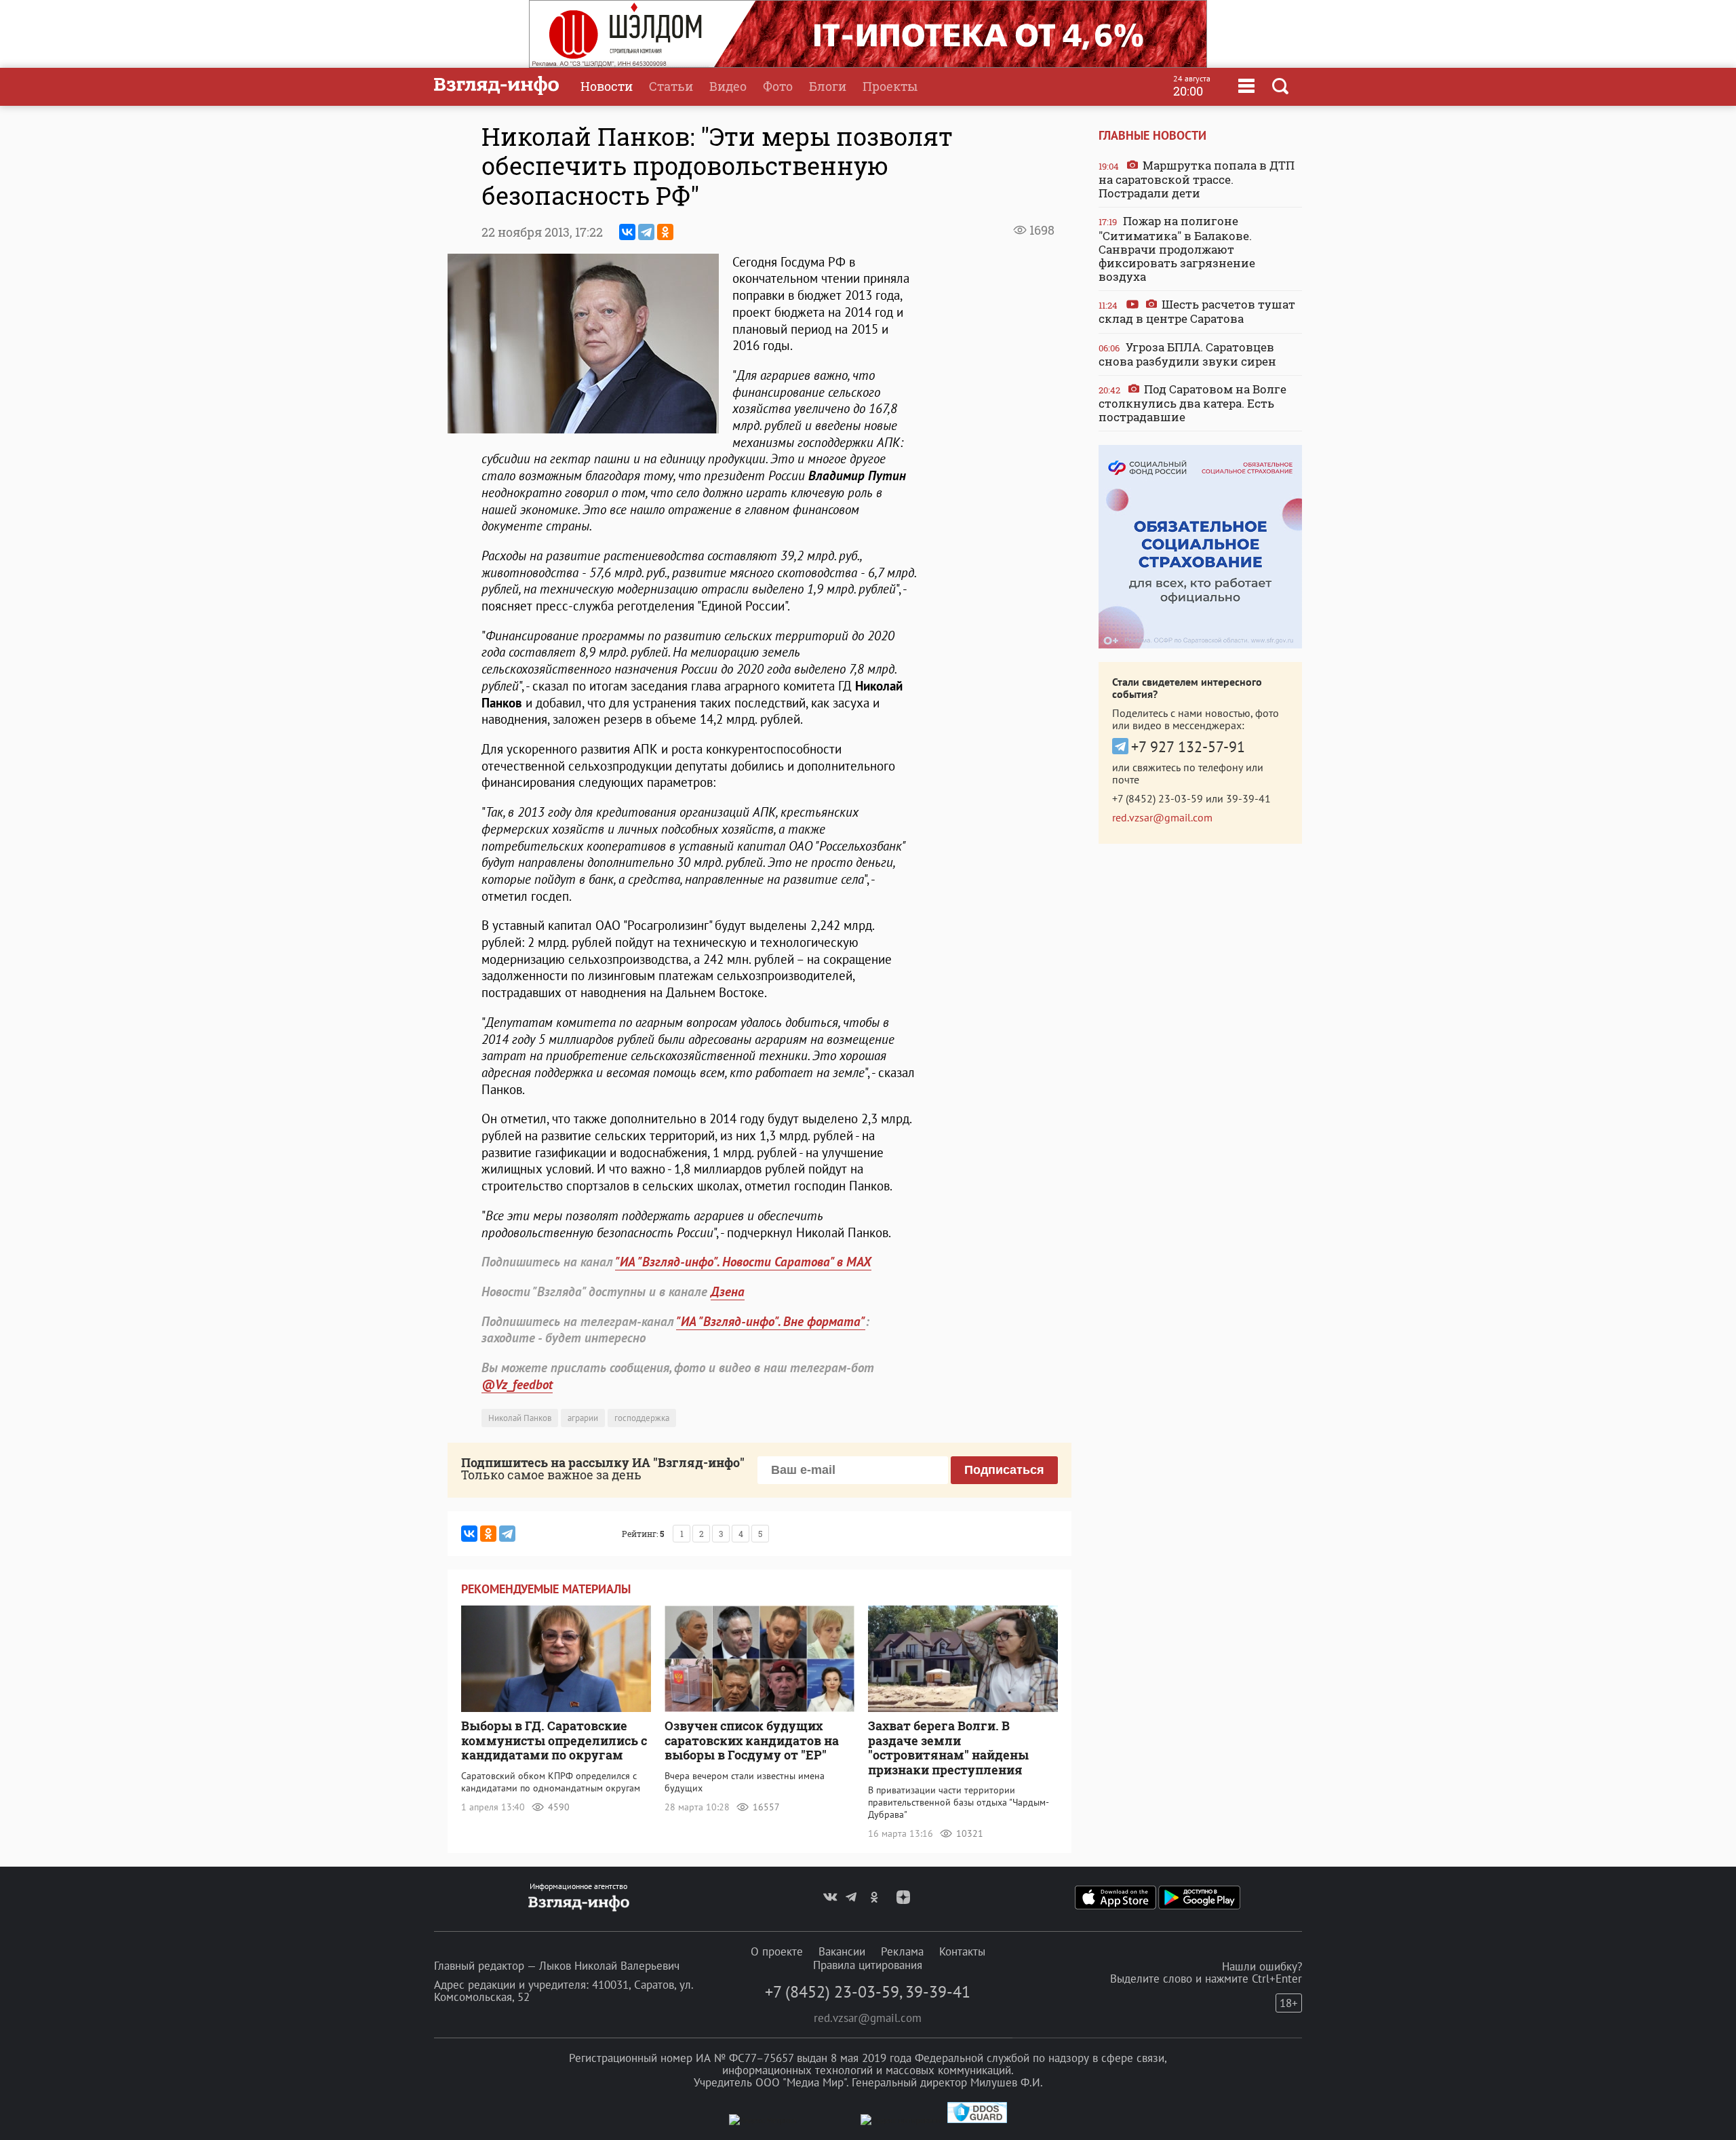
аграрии (583, 1418)
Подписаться (1004, 1470)
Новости (607, 86)
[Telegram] (646, 232)
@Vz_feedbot (517, 1384)
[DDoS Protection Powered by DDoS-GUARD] (977, 2120)
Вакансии (842, 1951)
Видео (728, 86)
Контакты (962, 1951)
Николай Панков (520, 1418)
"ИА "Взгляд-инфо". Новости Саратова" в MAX (743, 1262)
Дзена (728, 1291)
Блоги (828, 86)
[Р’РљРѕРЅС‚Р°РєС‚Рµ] (627, 232)
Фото (778, 86)
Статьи (671, 86)
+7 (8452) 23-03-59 (1158, 798)
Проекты (890, 86)
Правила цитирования (868, 1965)
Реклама (902, 1951)
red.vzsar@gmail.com (1162, 817)
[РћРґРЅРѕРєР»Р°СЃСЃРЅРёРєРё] (665, 232)
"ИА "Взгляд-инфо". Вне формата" (771, 1321)
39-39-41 (1248, 798)
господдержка (642, 1418)
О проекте (777, 1951)
